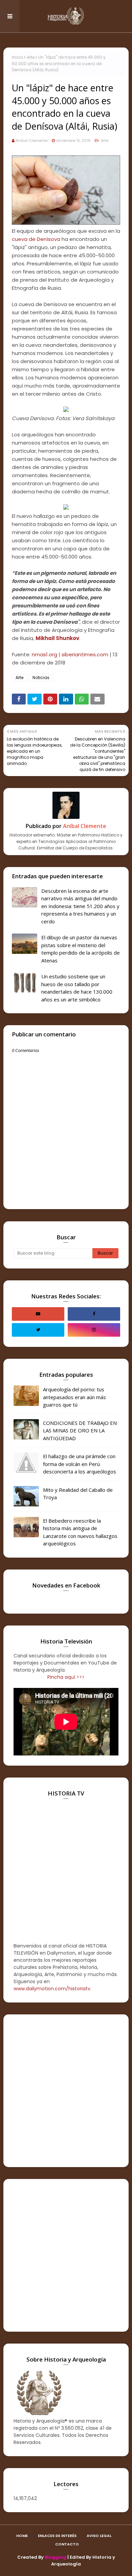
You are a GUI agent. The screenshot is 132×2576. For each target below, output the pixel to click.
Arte (31, 57)
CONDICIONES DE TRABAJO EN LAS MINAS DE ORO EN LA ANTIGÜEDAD (80, 1431)
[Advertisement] (66, 2091)
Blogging (56, 2557)
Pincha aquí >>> (66, 1677)
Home (22, 2536)
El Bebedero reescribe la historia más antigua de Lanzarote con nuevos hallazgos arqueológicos (80, 1532)
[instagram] (94, 1330)
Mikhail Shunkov (57, 638)
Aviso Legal (99, 2536)
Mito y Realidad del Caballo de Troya (78, 1494)
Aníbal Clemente (31, 140)
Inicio (17, 57)
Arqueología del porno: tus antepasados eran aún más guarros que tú (74, 1397)
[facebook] (94, 1314)
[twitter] (38, 1330)
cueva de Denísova (36, 239)
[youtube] (38, 1314)
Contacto (67, 2544)
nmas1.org (45, 654)
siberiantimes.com (85, 654)
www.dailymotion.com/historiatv (52, 1989)
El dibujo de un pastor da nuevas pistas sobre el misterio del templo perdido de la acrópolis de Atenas (81, 949)
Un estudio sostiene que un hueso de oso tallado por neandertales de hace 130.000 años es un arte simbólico (77, 988)
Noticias (41, 678)
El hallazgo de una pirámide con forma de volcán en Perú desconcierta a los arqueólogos (80, 1464)
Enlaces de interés (57, 2536)
